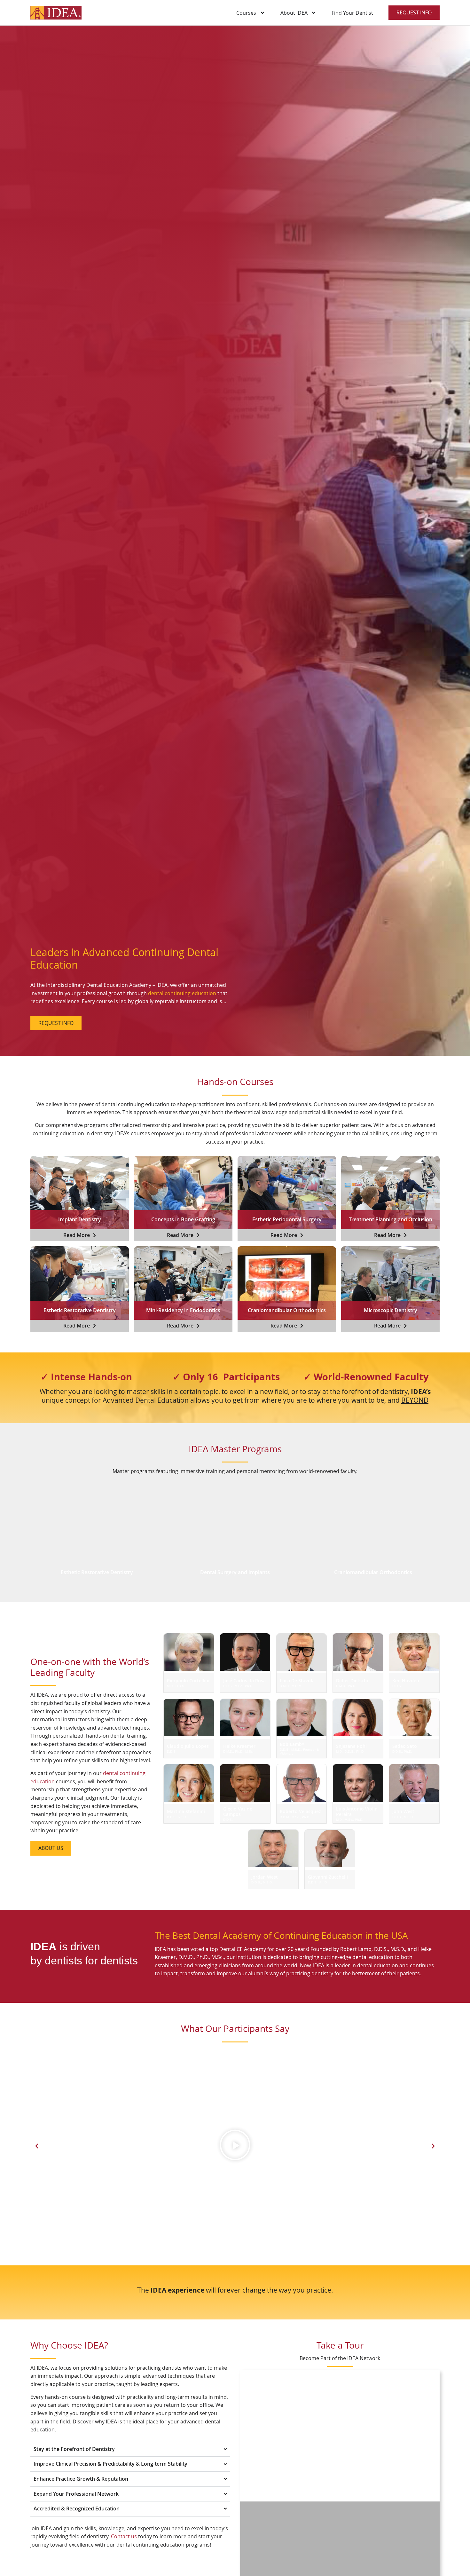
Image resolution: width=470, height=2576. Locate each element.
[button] (37, 2146)
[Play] (235, 2146)
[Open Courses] (262, 13)
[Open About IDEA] (314, 13)
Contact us (124, 2537)
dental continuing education (182, 993)
